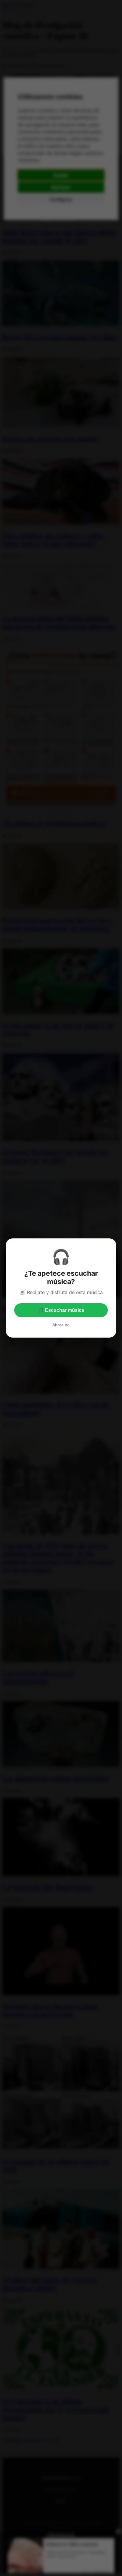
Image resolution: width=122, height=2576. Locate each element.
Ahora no (61, 1325)
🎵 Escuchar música (61, 1310)
